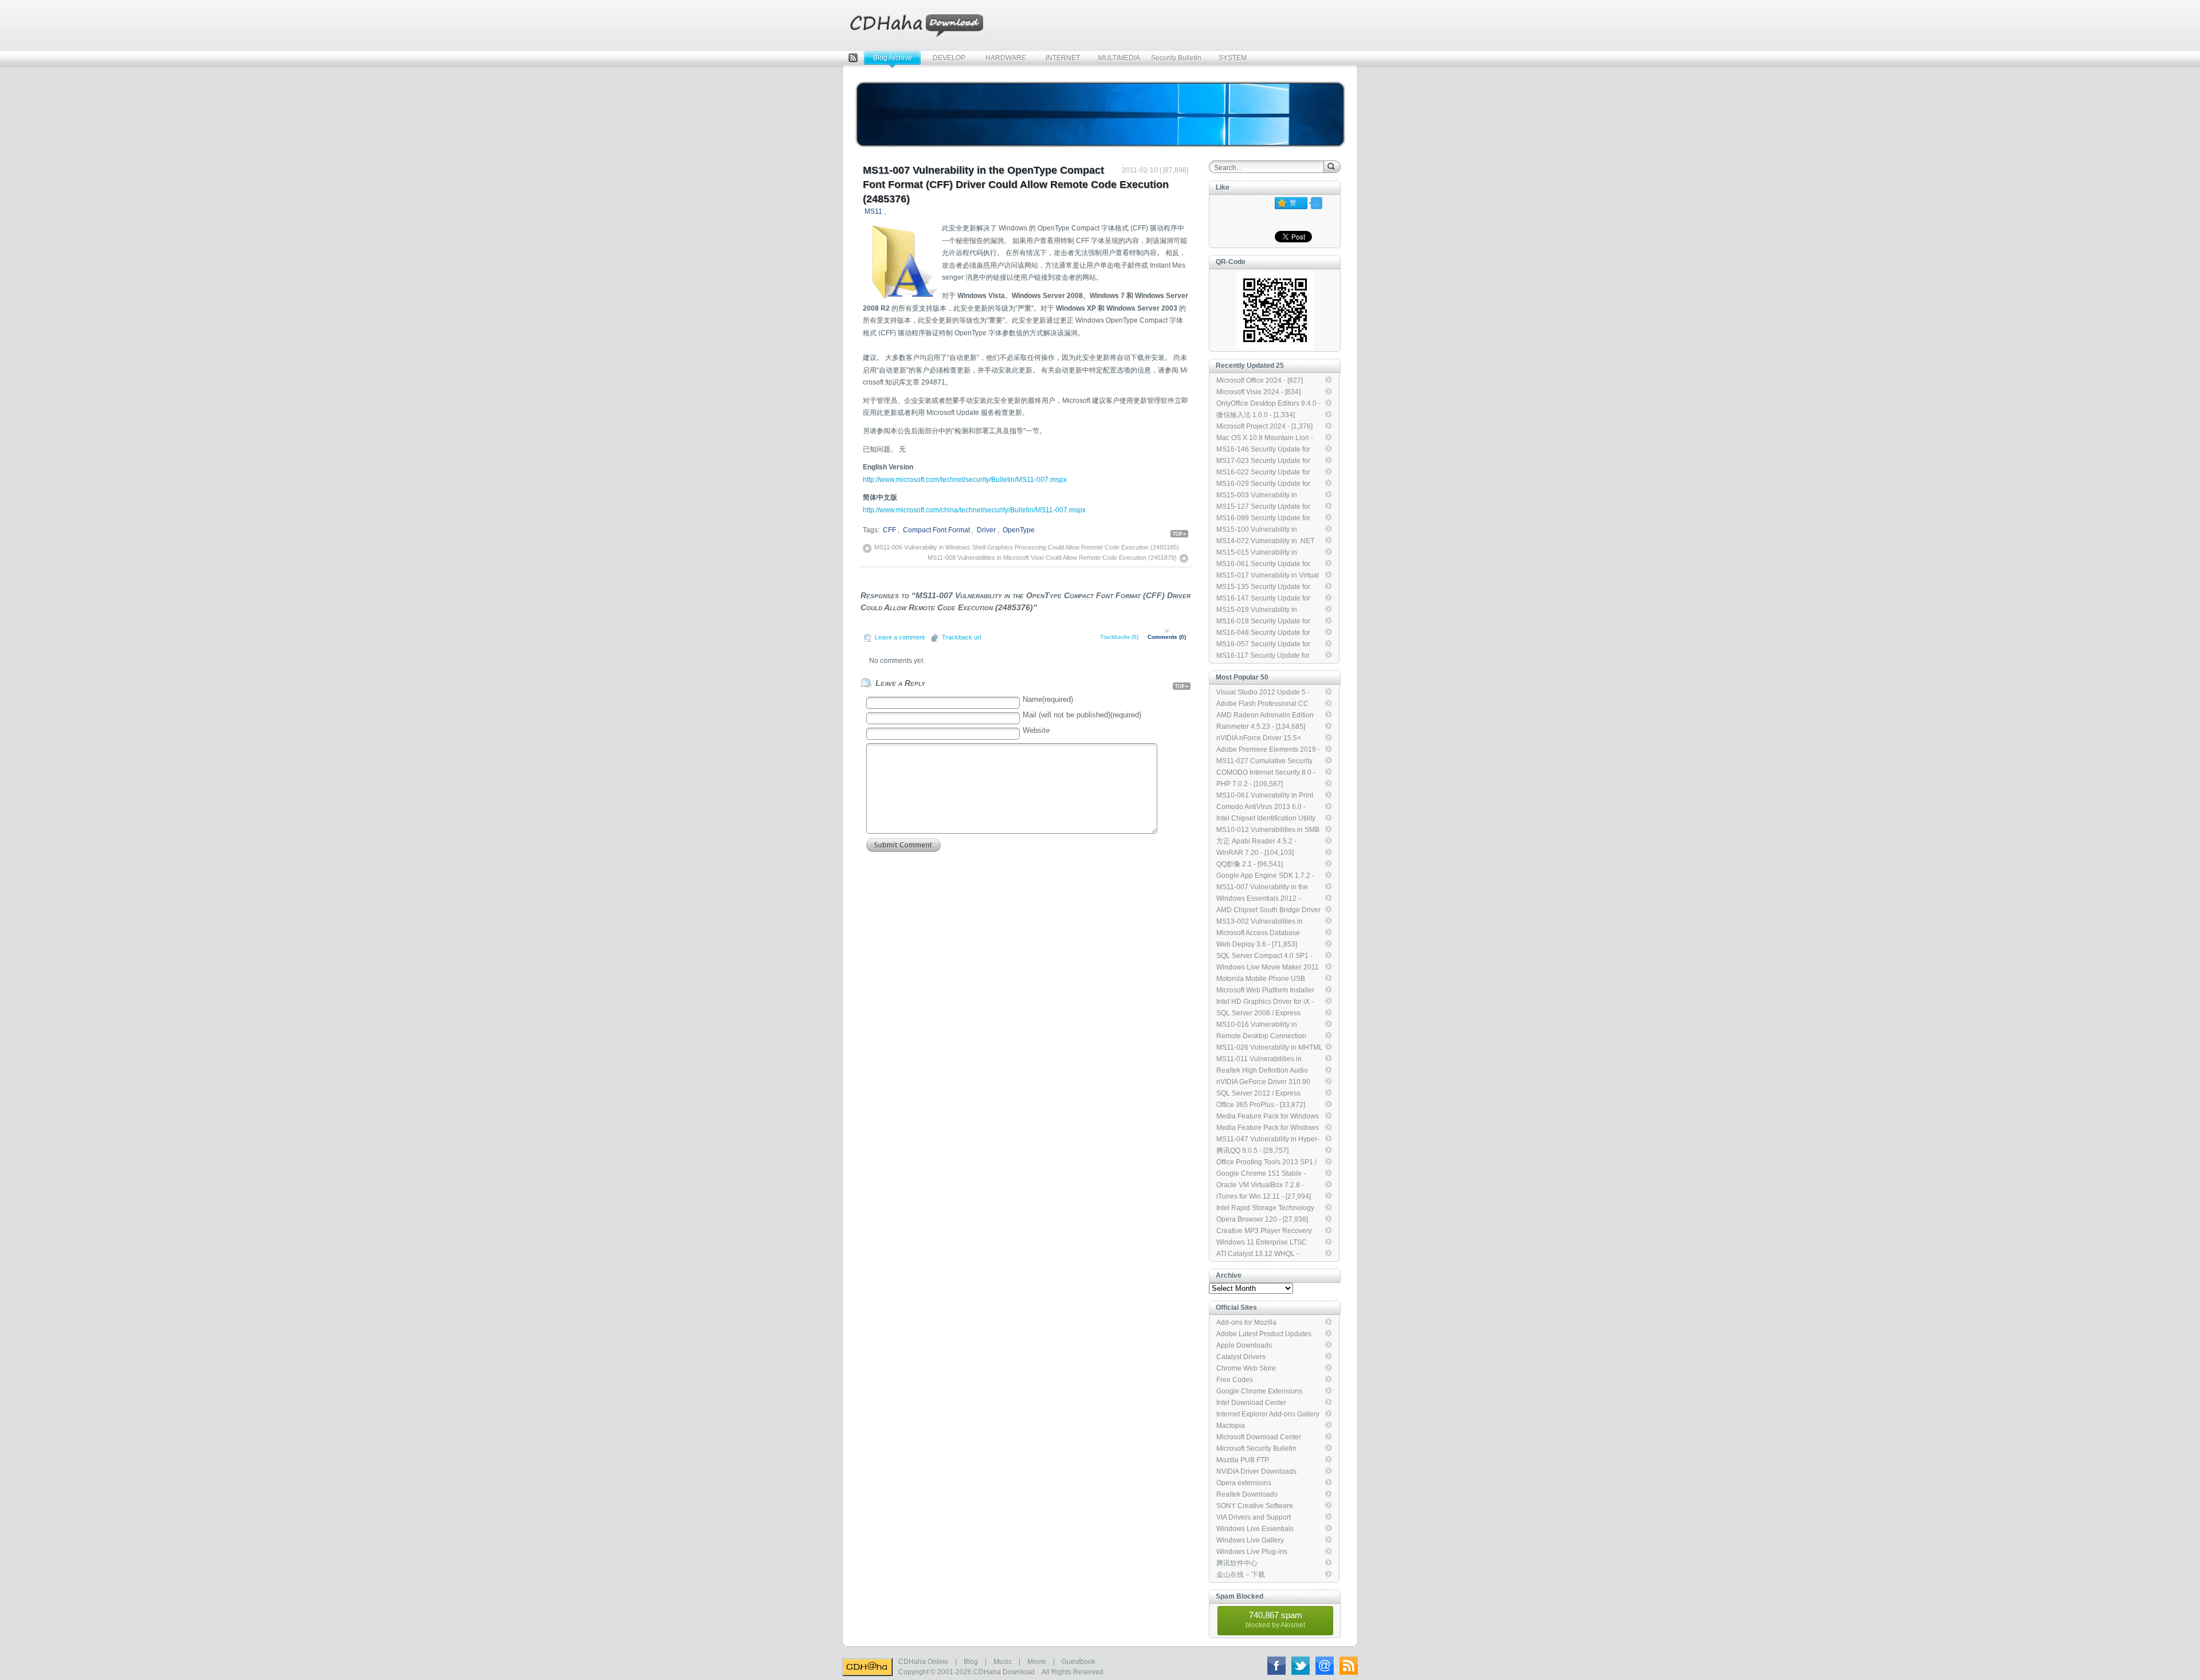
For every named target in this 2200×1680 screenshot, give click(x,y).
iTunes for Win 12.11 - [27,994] (1264, 1196)
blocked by (1275, 1620)
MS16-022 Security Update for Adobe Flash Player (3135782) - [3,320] (1266, 473)
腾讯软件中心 (1237, 1563)
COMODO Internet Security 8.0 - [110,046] (1266, 773)
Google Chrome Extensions (1259, 1391)
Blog (971, 1662)
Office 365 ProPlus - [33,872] (1261, 1105)
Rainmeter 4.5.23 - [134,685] (1261, 727)
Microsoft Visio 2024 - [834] (1258, 392)
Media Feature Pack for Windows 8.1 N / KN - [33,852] (1268, 1117)
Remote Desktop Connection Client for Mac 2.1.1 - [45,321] (1262, 1037)
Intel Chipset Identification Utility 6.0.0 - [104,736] (1266, 819)
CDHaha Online (923, 1662)
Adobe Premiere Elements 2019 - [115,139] (1268, 750)
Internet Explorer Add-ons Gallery (1268, 1414)
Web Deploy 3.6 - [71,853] (1257, 944)
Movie (1037, 1662)
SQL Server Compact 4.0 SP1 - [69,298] (1264, 956)
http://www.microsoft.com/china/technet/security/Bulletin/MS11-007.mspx (974, 510)
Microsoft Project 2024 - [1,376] (1264, 426)
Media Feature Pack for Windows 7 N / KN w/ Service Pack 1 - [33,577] (1268, 1128)
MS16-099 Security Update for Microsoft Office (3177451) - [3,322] (1263, 519)
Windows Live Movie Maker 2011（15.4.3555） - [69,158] (1268, 968)
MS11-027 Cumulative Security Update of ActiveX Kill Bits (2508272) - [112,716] (1264, 762)
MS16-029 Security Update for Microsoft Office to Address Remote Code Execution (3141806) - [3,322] (1263, 484)
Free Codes (1235, 1380)
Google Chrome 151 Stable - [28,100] (1261, 1174)
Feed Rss (853, 59)
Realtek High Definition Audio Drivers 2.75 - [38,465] (1262, 1071)
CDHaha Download (1004, 1672)
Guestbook (1079, 1662)
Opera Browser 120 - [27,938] (1262, 1219)
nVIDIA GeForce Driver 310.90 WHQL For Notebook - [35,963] (1264, 1082)
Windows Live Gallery (1250, 1540)
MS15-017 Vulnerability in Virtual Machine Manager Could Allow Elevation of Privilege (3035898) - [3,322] (1268, 576)
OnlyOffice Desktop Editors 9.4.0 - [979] (1268, 404)
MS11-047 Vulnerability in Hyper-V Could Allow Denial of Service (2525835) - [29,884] (1268, 1140)
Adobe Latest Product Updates (1264, 1334)
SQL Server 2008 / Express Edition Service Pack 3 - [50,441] (1267, 1014)
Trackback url (961, 637)
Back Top (1180, 534)
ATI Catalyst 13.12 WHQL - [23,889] (1258, 1254)
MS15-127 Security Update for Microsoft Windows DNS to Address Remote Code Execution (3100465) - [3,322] (1268, 507)
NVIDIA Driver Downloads (1256, 1471)
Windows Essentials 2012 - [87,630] (1258, 899)
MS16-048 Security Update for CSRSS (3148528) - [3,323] (1263, 633)
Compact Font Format (936, 530)
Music (1003, 1662)
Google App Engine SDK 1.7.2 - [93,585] (1265, 876)
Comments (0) (1167, 637)
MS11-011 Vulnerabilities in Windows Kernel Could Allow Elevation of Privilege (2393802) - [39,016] (1268, 1059)
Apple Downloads (1244, 1345)
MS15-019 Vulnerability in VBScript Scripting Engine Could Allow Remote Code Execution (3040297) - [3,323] (1267, 610)
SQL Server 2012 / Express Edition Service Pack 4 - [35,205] (1267, 1094)
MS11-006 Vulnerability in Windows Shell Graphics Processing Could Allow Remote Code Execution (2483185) (1027, 547)
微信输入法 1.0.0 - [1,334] (1256, 415)
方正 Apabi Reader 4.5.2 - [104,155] (1256, 842)
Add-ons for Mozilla (1246, 1322)
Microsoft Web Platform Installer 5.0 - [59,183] (1265, 991)
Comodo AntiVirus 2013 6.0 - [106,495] (1261, 807)
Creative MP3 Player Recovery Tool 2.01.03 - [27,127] (1264, 1231)
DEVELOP (949, 58)
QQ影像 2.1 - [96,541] (1250, 864)
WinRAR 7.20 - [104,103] (1255, 853)
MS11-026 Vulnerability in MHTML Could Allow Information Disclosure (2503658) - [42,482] (1270, 1048)
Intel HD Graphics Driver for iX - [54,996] (1265, 1002)
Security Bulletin (1176, 58)
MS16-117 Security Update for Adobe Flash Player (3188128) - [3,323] (1266, 656)
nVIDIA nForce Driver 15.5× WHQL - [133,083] (1259, 739)
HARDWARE (1006, 58)
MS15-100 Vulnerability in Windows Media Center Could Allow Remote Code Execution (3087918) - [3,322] (1264, 530)
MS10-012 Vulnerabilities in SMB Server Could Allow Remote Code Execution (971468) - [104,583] (1269, 830)
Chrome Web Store (1246, 1368)
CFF (889, 530)
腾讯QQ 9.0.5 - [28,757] (1252, 1151)
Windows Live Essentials (1255, 1529)
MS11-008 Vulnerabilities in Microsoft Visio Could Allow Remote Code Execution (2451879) (1052, 558)
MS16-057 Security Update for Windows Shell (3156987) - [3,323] (1263, 645)
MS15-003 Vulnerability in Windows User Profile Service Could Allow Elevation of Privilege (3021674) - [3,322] (1269, 496)
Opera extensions (1244, 1483)
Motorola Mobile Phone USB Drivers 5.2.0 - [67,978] (1261, 979)
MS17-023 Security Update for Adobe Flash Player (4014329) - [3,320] (1266, 461)
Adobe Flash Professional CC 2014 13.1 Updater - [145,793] (1263, 704)
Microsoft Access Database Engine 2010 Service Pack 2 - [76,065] (1262, 933)
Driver (986, 530)
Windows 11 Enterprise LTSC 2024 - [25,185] (1262, 1243)
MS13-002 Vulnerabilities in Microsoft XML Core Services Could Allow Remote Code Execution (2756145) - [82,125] (1264, 922)
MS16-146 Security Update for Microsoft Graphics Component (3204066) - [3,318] (1264, 450)
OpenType (1019, 530)
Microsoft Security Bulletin (1256, 1449)
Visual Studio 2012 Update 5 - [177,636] (1263, 693)
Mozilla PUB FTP (1243, 1460)
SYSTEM (1233, 58)
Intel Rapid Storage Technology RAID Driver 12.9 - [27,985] (1265, 1208)
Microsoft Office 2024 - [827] (1260, 380)
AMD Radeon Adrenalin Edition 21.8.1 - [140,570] (1265, 716)
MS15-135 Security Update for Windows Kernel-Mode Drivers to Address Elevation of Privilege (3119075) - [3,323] (1268, 587)
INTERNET (1063, 58)
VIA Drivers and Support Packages (1254, 1518)
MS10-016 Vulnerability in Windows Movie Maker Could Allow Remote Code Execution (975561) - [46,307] (1264, 1025)
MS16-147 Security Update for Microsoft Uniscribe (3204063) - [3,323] (1265, 599)
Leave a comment (900, 637)
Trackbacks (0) (1119, 637)
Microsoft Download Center (1259, 1437)
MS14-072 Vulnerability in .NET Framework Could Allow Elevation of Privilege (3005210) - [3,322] (1269, 541)
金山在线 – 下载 (1241, 1575)
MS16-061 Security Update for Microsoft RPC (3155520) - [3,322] (1269, 564)
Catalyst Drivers (1241, 1357)
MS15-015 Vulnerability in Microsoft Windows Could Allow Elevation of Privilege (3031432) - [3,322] (1268, 553)
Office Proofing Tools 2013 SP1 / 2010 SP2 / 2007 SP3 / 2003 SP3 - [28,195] (1268, 1163)
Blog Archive (893, 58)
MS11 (873, 211)
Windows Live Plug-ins (1252, 1552)
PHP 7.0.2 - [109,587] (1250, 784)
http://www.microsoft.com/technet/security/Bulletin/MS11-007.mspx (965, 480)
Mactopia (1231, 1426)
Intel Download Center (1251, 1403)
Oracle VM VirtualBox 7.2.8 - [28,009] (1260, 1186)
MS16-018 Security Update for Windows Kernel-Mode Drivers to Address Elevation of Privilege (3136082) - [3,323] (1268, 622)
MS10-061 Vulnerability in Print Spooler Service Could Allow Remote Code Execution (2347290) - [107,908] (1265, 796)
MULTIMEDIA (1119, 58)
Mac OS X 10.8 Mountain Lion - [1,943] (1265, 438)
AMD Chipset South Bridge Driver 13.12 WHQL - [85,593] (1268, 910)
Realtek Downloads (1247, 1494)
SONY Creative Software (1255, 1506)
